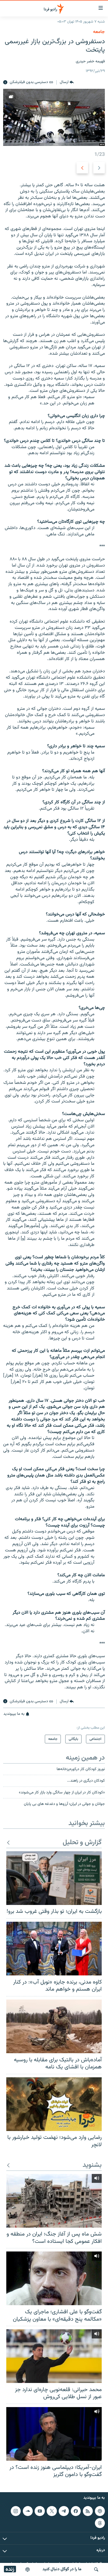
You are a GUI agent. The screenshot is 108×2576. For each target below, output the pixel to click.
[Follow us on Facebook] (76, 2511)
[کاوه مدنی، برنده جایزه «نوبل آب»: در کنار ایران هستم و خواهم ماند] (54, 1949)
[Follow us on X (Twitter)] (52, 2511)
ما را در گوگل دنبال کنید (62, 2569)
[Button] (67, 83)
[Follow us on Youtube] (40, 2511)
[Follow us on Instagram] (16, 2511)
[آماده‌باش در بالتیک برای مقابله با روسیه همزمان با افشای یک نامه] (54, 2026)
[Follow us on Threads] (100, 2523)
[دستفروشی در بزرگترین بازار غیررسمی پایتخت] (54, 117)
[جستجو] (96, 2569)
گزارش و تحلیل (82, 1843)
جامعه (99, 32)
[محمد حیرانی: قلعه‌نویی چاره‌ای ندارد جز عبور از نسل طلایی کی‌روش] (54, 2356)
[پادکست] (28, 2569)
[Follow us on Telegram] (64, 2511)
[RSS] (88, 2511)
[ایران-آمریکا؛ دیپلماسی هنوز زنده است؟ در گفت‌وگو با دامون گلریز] (54, 2434)
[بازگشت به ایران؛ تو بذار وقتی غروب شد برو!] (54, 1878)
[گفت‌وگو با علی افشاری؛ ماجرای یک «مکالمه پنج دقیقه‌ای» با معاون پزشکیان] (54, 2278)
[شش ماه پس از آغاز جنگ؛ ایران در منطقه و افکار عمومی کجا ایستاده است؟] (54, 2201)
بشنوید (92, 2165)
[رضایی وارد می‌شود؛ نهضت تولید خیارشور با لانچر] (54, 2104)
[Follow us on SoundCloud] (28, 2511)
